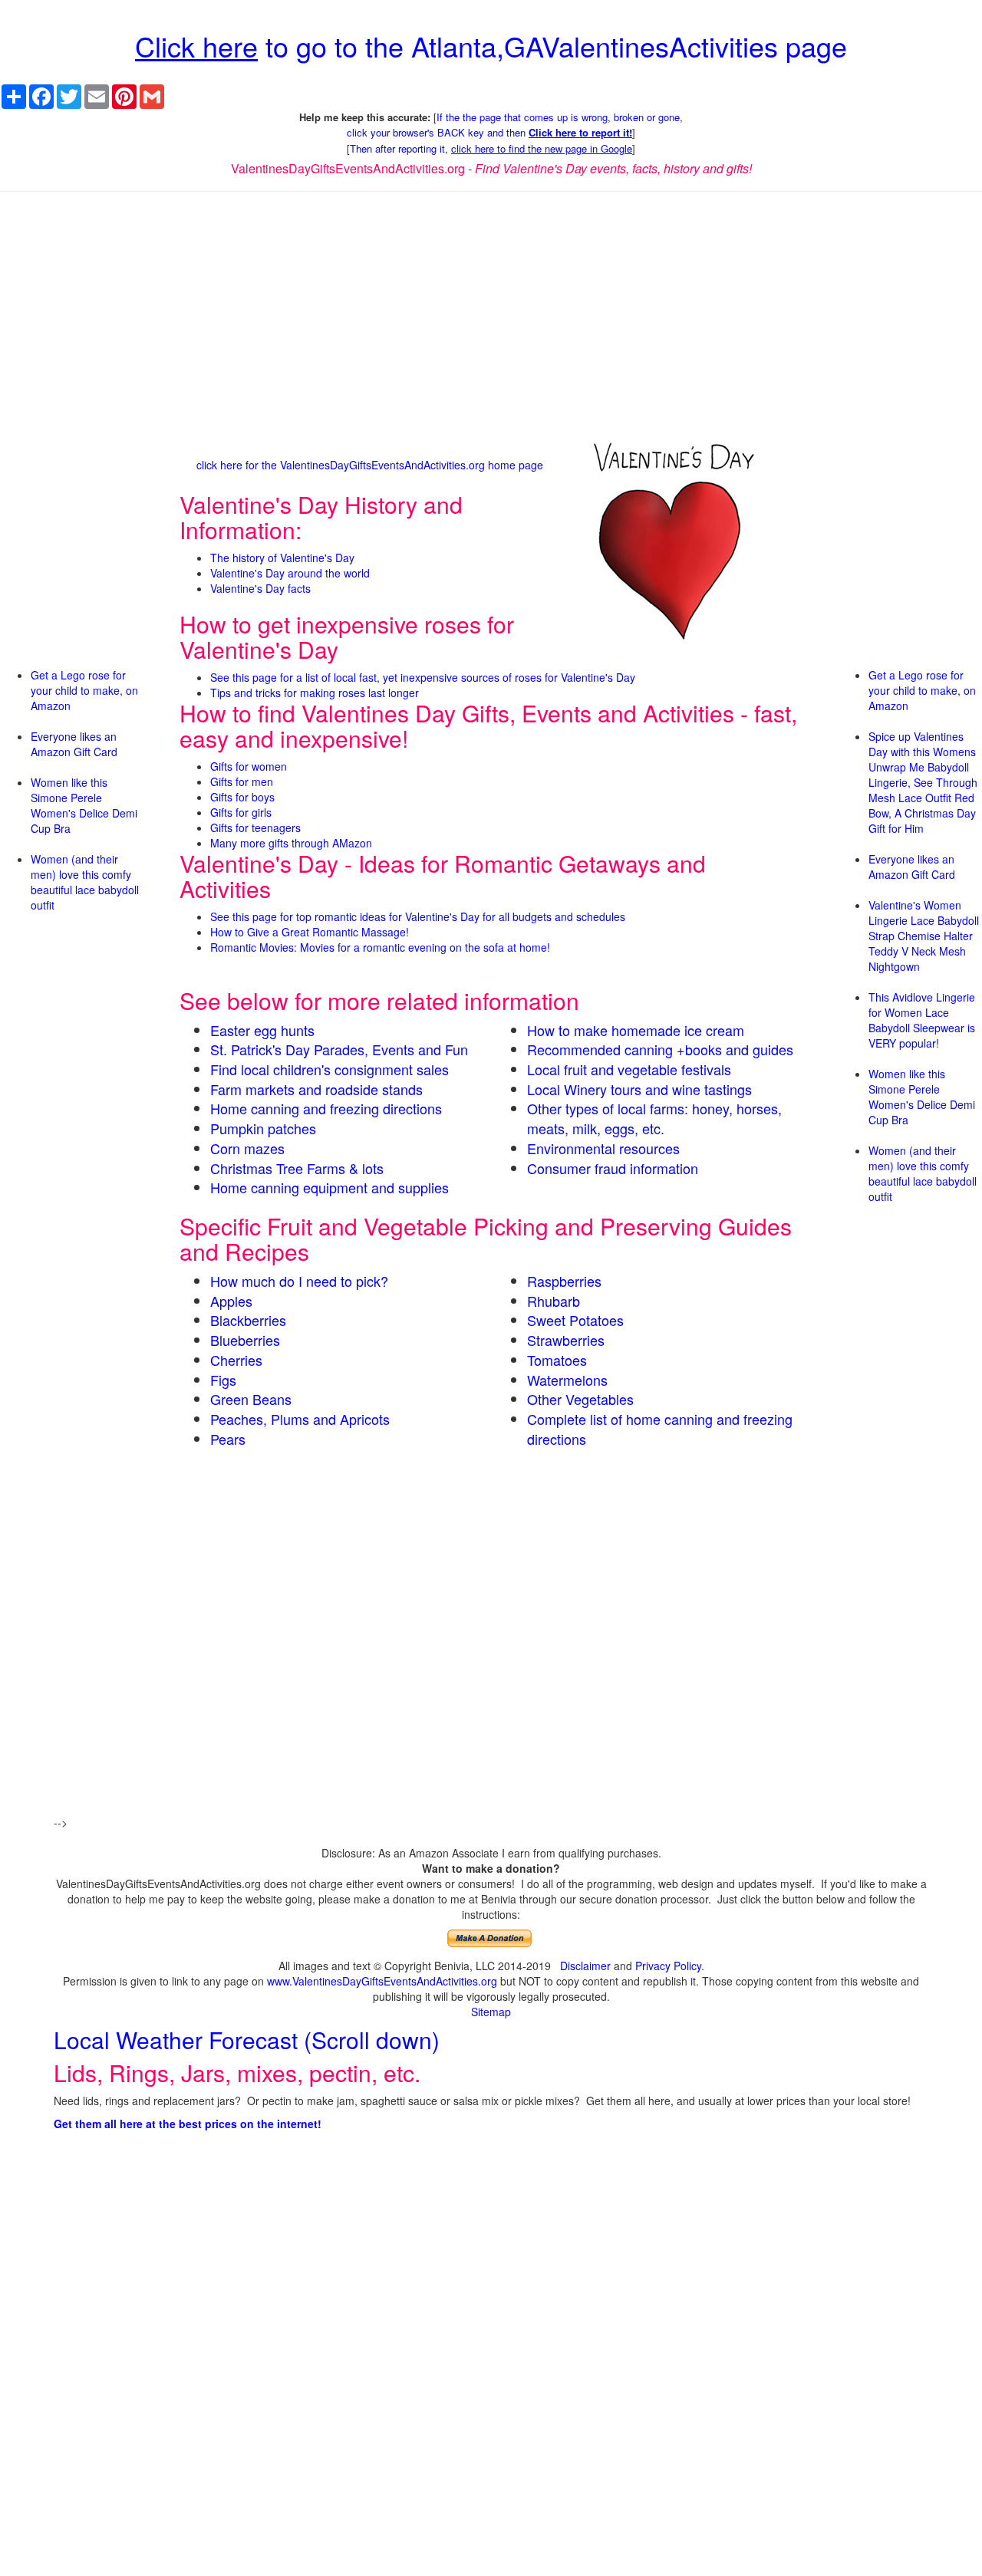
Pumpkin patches (263, 1128)
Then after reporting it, (491, 148)
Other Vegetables (580, 1399)
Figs (223, 1380)
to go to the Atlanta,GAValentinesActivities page (491, 46)
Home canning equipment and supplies (330, 1187)
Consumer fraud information (613, 1168)
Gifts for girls (241, 812)
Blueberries (245, 1340)
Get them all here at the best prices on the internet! (188, 2124)
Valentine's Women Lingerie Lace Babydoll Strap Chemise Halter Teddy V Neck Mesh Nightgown (924, 936)
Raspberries (564, 1281)
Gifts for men (242, 781)
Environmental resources (603, 1148)
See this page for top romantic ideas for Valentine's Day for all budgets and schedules (418, 916)
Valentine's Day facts (260, 588)
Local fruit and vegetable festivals (629, 1069)
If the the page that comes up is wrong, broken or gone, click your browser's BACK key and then (515, 125)
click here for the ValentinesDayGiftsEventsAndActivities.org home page (370, 465)
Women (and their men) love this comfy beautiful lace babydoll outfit (85, 882)
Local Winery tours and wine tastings (639, 1089)
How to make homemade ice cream (636, 1030)
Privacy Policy (668, 1966)
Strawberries (566, 1340)
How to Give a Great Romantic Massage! (310, 932)
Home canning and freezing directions (326, 1108)
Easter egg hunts (262, 1030)
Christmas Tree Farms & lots (297, 1168)
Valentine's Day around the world (290, 573)
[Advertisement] (491, 314)
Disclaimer (585, 1966)
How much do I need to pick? (299, 1281)
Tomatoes (557, 1360)
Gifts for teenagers (255, 827)
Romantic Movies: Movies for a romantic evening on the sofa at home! (380, 947)
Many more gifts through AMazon (291, 843)
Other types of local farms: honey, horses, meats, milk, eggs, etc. (654, 1118)
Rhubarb (554, 1301)
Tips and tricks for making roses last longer (315, 693)
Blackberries (248, 1320)
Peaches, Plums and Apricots (300, 1419)
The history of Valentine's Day (282, 558)
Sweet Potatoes (575, 1320)
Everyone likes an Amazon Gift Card (74, 744)
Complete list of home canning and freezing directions (660, 1429)
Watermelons (567, 1380)
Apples (231, 1301)
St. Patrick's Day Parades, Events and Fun (339, 1049)
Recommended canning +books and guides (660, 1049)
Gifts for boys (242, 797)
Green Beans (251, 1399)
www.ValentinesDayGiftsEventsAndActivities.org (382, 1981)
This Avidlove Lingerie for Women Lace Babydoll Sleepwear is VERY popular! (922, 1020)
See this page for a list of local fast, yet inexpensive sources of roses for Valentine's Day (423, 677)
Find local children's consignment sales (330, 1069)
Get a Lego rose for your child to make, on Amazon (84, 690)
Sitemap (491, 2012)
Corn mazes (247, 1148)
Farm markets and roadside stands (316, 1089)
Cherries (236, 1360)
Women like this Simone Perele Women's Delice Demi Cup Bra (84, 805)
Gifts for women (249, 766)
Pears (228, 1439)
